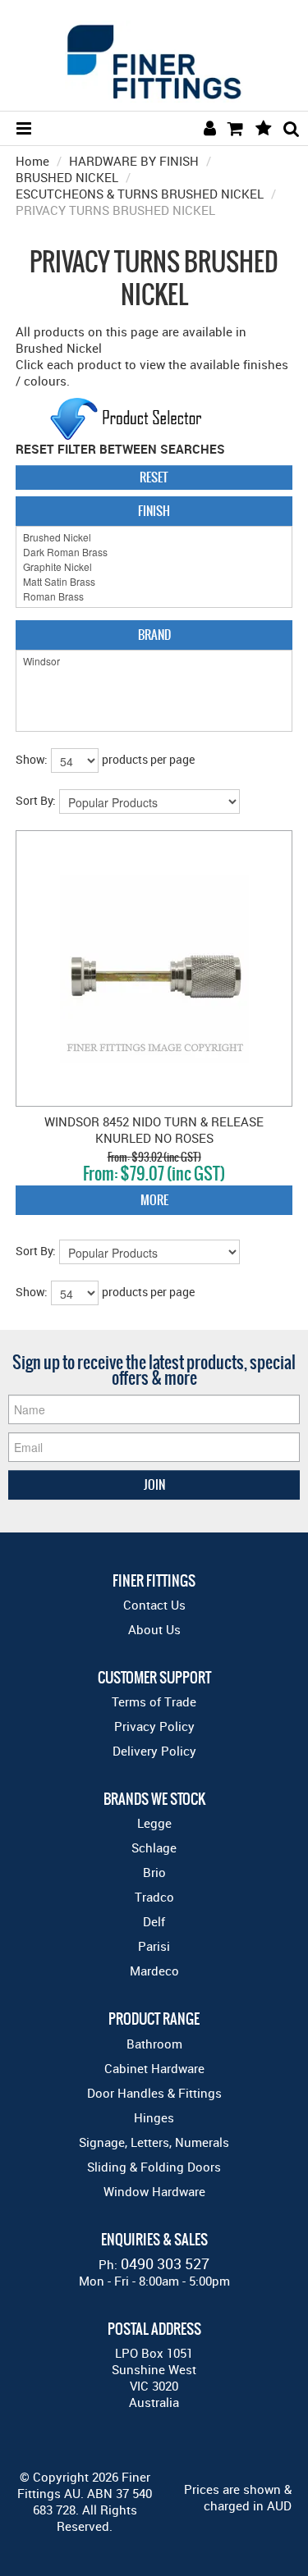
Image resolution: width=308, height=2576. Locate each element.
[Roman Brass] (154, 596)
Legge (154, 1823)
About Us (154, 1629)
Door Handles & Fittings (154, 2093)
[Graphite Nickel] (154, 567)
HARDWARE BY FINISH (134, 161)
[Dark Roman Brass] (154, 552)
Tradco (154, 1897)
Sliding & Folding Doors (154, 2167)
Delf (154, 1921)
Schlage (154, 1848)
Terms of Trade (154, 1701)
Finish (154, 511)
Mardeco (154, 1971)
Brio (154, 1872)
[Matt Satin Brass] (154, 582)
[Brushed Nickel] (154, 537)
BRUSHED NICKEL (67, 177)
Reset (154, 477)
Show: (32, 759)
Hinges (154, 2117)
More (154, 1200)
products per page (148, 759)
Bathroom (154, 2044)
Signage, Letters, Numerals (154, 2142)
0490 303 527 (165, 2263)
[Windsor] (154, 661)
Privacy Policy (154, 1726)
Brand (154, 635)
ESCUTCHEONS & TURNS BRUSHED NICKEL (140, 194)
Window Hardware (154, 2191)
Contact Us (154, 1605)
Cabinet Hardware (154, 2068)
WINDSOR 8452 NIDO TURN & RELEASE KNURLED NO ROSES (154, 1130)
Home (32, 161)
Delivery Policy (154, 1751)
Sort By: (36, 800)
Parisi (154, 1946)
